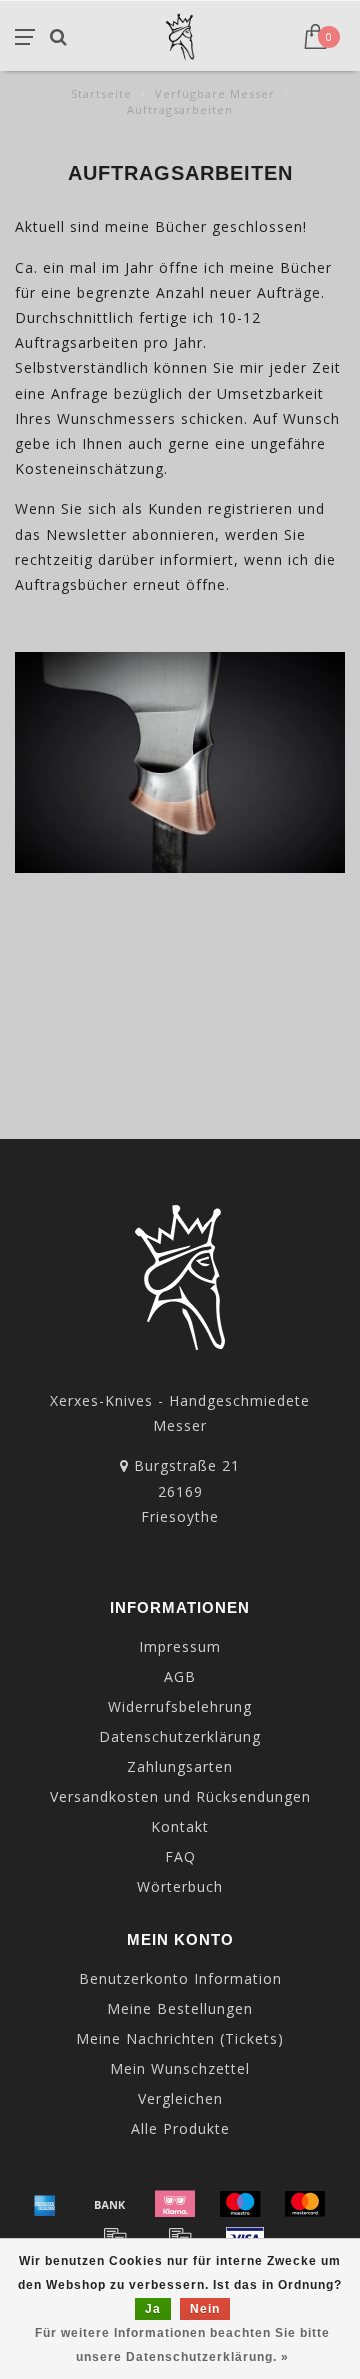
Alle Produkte (180, 2128)
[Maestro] (240, 2204)
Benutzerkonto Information (180, 1978)
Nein (205, 2309)
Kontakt (180, 1826)
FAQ (180, 1856)
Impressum (180, 1646)
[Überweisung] (110, 2204)
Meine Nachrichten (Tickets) (180, 2038)
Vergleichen (180, 2098)
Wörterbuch (180, 1886)
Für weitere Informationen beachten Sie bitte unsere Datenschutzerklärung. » (182, 2345)
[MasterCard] (305, 2204)
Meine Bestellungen (180, 2008)
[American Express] (45, 2204)
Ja (153, 2309)
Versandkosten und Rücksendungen (180, 1796)
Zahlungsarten (180, 1766)
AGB (180, 1676)
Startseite (101, 93)
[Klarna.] (175, 2204)
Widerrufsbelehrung (180, 1706)
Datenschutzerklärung (180, 1736)
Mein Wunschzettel (180, 2068)
